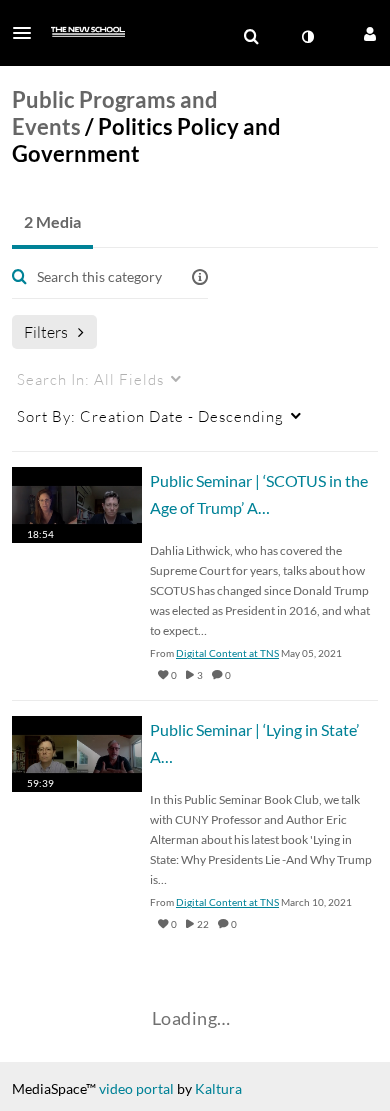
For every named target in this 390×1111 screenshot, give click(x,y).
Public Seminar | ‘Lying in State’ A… (254, 743)
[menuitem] (251, 37)
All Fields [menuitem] (90, 379)
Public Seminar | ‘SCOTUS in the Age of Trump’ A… (259, 494)
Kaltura (218, 1088)
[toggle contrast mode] (307, 37)
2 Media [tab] (52, 221)
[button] (28, 33)
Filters (46, 331)
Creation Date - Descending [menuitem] (150, 416)
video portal (136, 1088)
